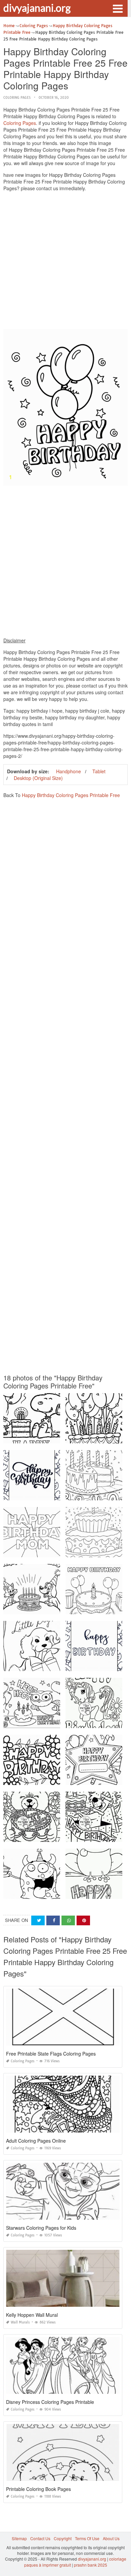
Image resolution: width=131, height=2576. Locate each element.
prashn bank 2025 (91, 2565)
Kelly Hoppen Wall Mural (32, 2315)
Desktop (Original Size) (38, 778)
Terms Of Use (87, 2538)
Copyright (63, 2538)
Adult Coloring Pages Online (36, 2141)
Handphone (69, 771)
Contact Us (40, 2538)
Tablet (99, 771)
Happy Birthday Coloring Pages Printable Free (71, 795)
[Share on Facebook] (53, 1920)
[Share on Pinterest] (83, 1920)
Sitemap (19, 2538)
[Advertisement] (65, 262)
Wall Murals (20, 2322)
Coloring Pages (17, 98)
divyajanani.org (37, 8)
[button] (118, 8)
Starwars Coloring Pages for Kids (41, 2228)
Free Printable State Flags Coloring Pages (51, 2054)
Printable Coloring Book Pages (38, 2489)
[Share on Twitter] (38, 1920)
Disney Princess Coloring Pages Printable (50, 2402)
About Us (111, 2538)
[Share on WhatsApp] (68, 1920)
